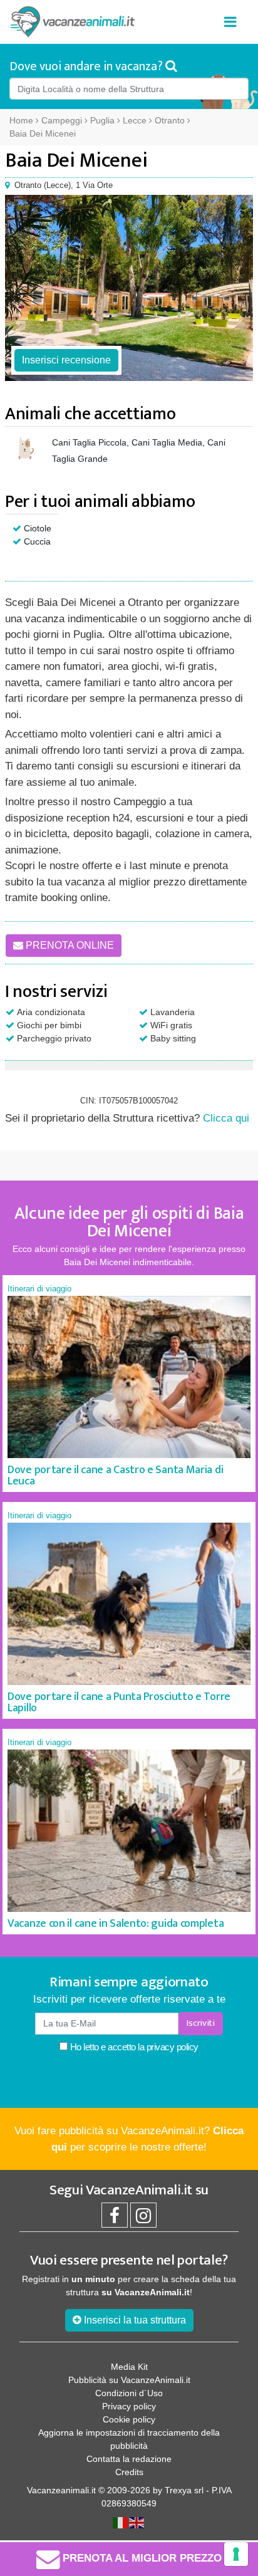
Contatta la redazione (129, 2459)
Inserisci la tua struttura (134, 2320)
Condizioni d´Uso (129, 2393)
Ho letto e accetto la (133, 2047)
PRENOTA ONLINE (69, 945)
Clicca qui (226, 1118)
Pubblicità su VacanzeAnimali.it (129, 2380)
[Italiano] (121, 2522)
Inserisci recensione (66, 360)
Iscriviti (200, 2023)
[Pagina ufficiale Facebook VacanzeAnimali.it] (115, 2219)
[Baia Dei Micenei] (129, 288)
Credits (129, 2472)
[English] (137, 2522)
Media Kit (129, 2367)
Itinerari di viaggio (39, 1289)
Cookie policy (129, 2419)
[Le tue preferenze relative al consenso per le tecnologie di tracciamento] (236, 2554)
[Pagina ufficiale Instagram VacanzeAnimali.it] (143, 2219)
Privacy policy (129, 2406)
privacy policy (173, 2047)
